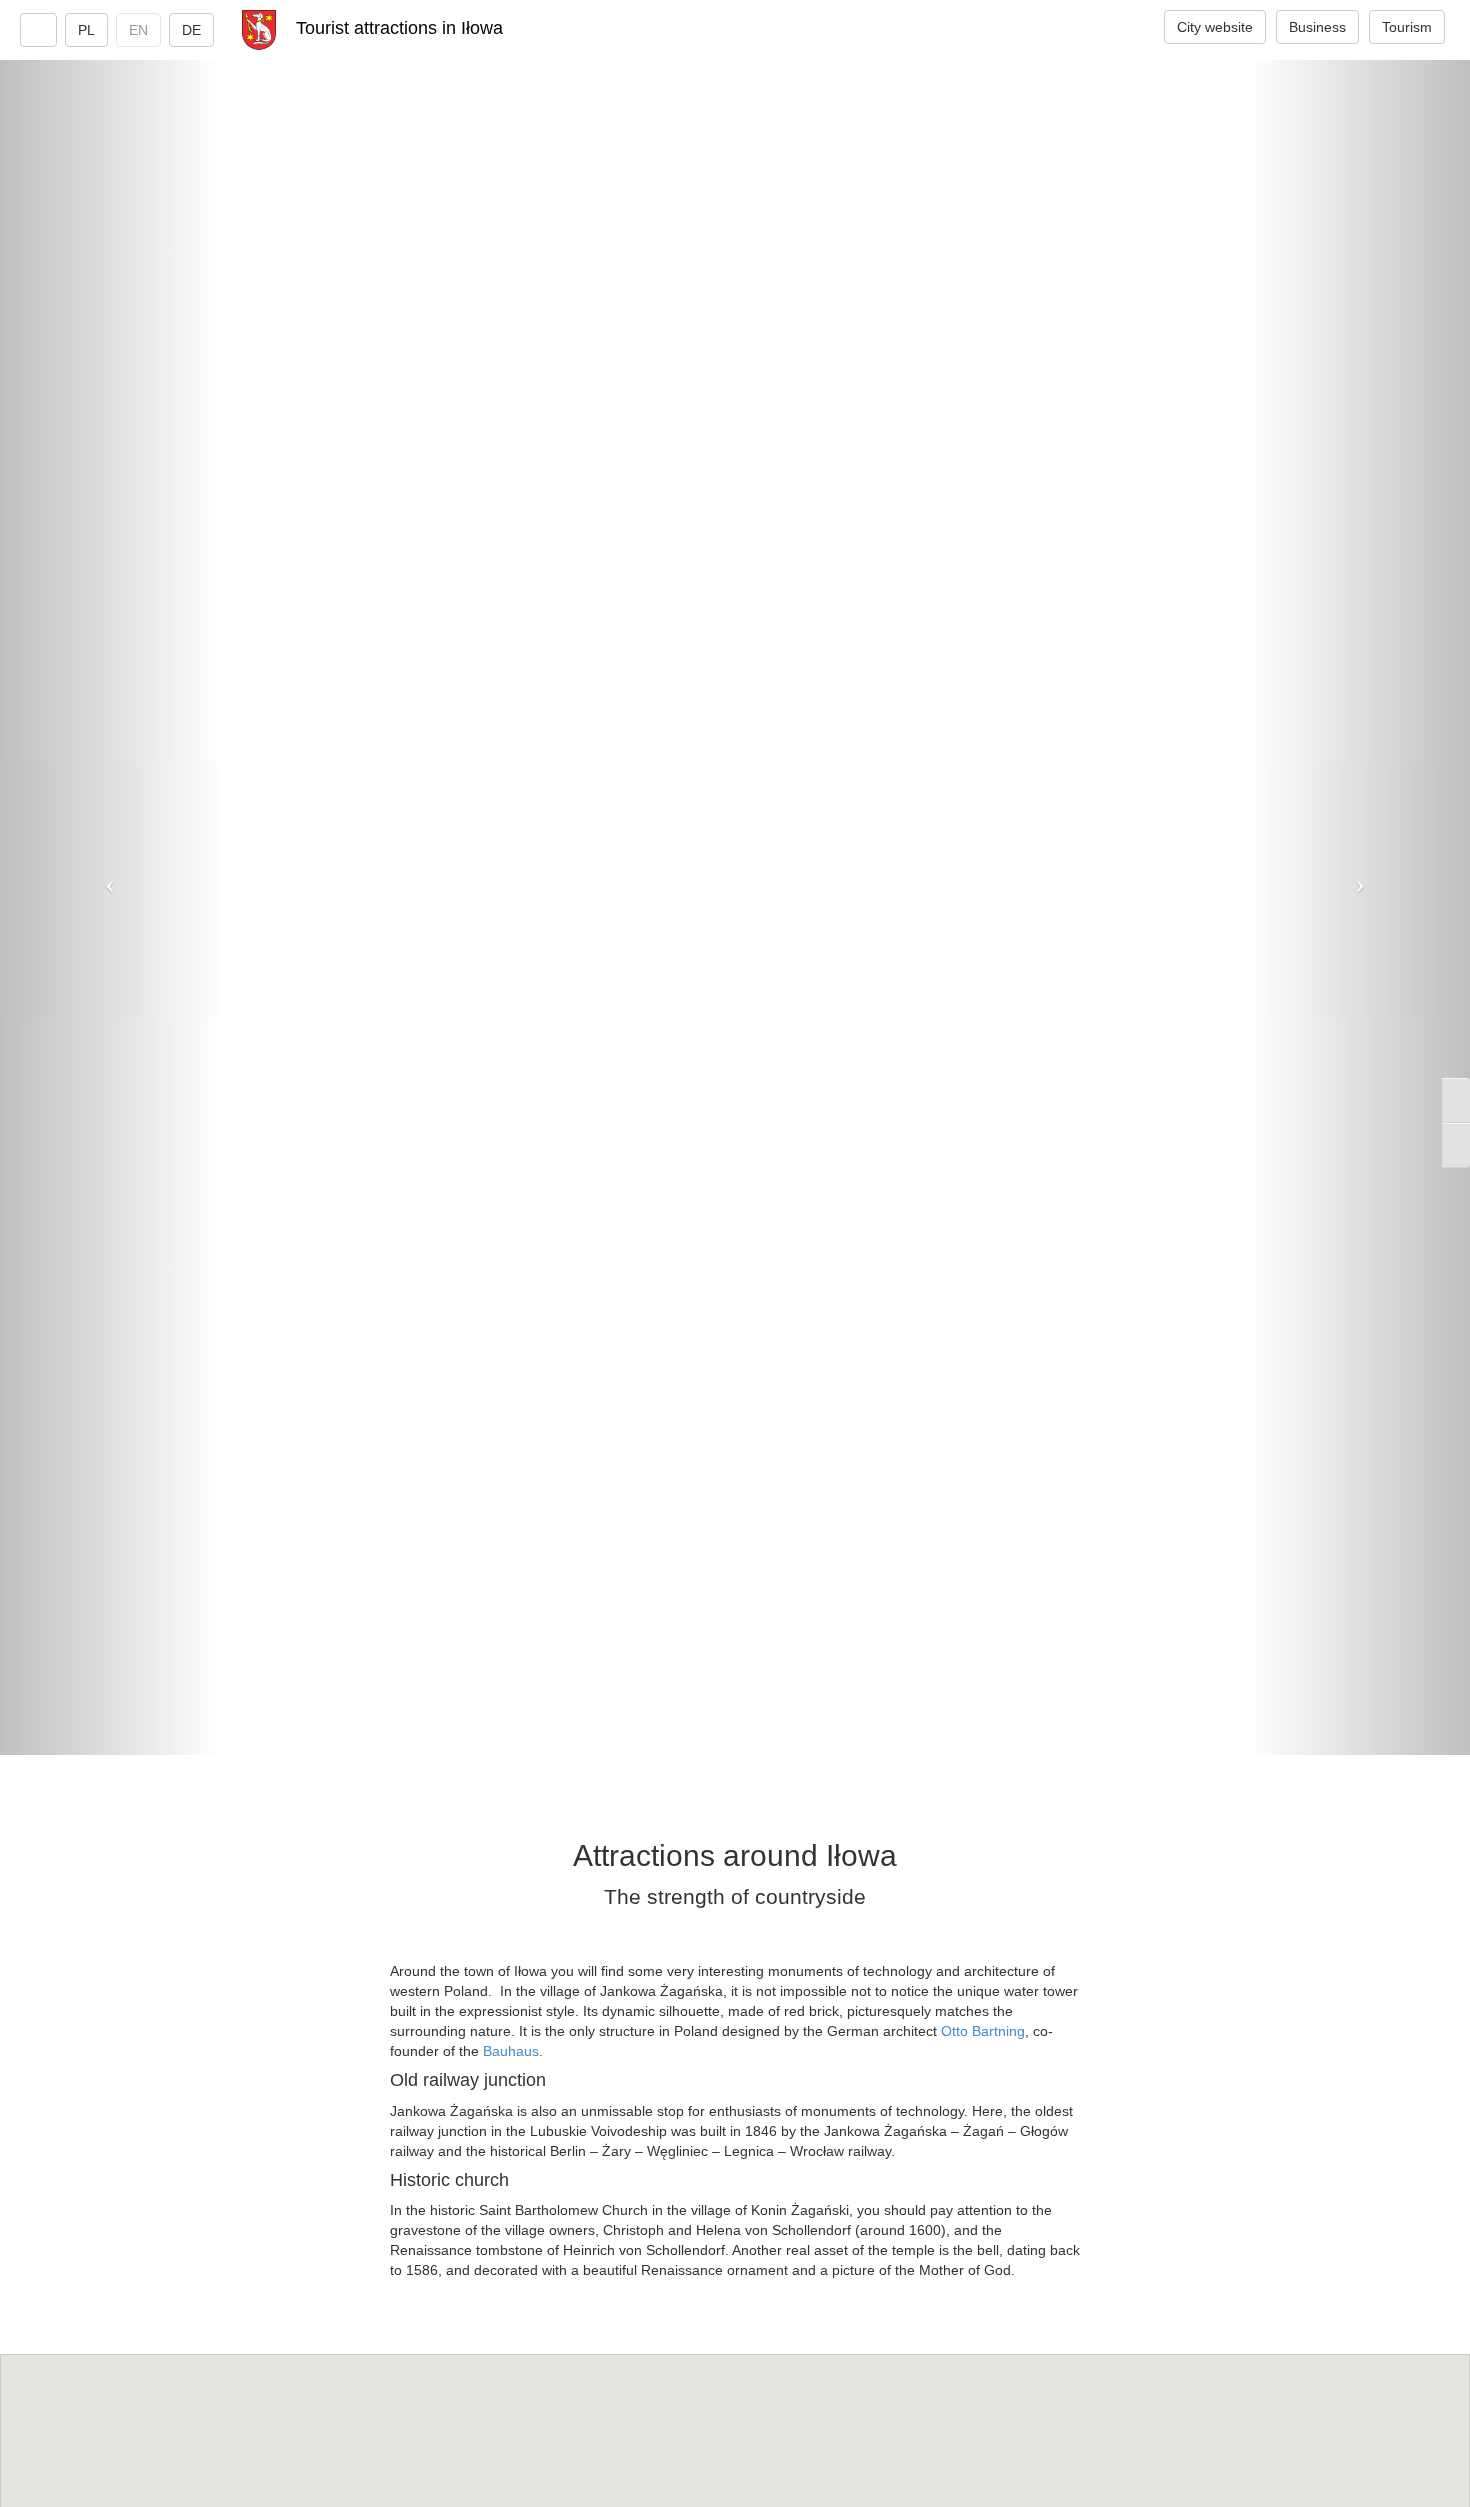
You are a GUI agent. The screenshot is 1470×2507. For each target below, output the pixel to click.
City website (1215, 27)
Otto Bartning (983, 2031)
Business (1317, 27)
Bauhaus (511, 2051)
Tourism (1407, 27)
